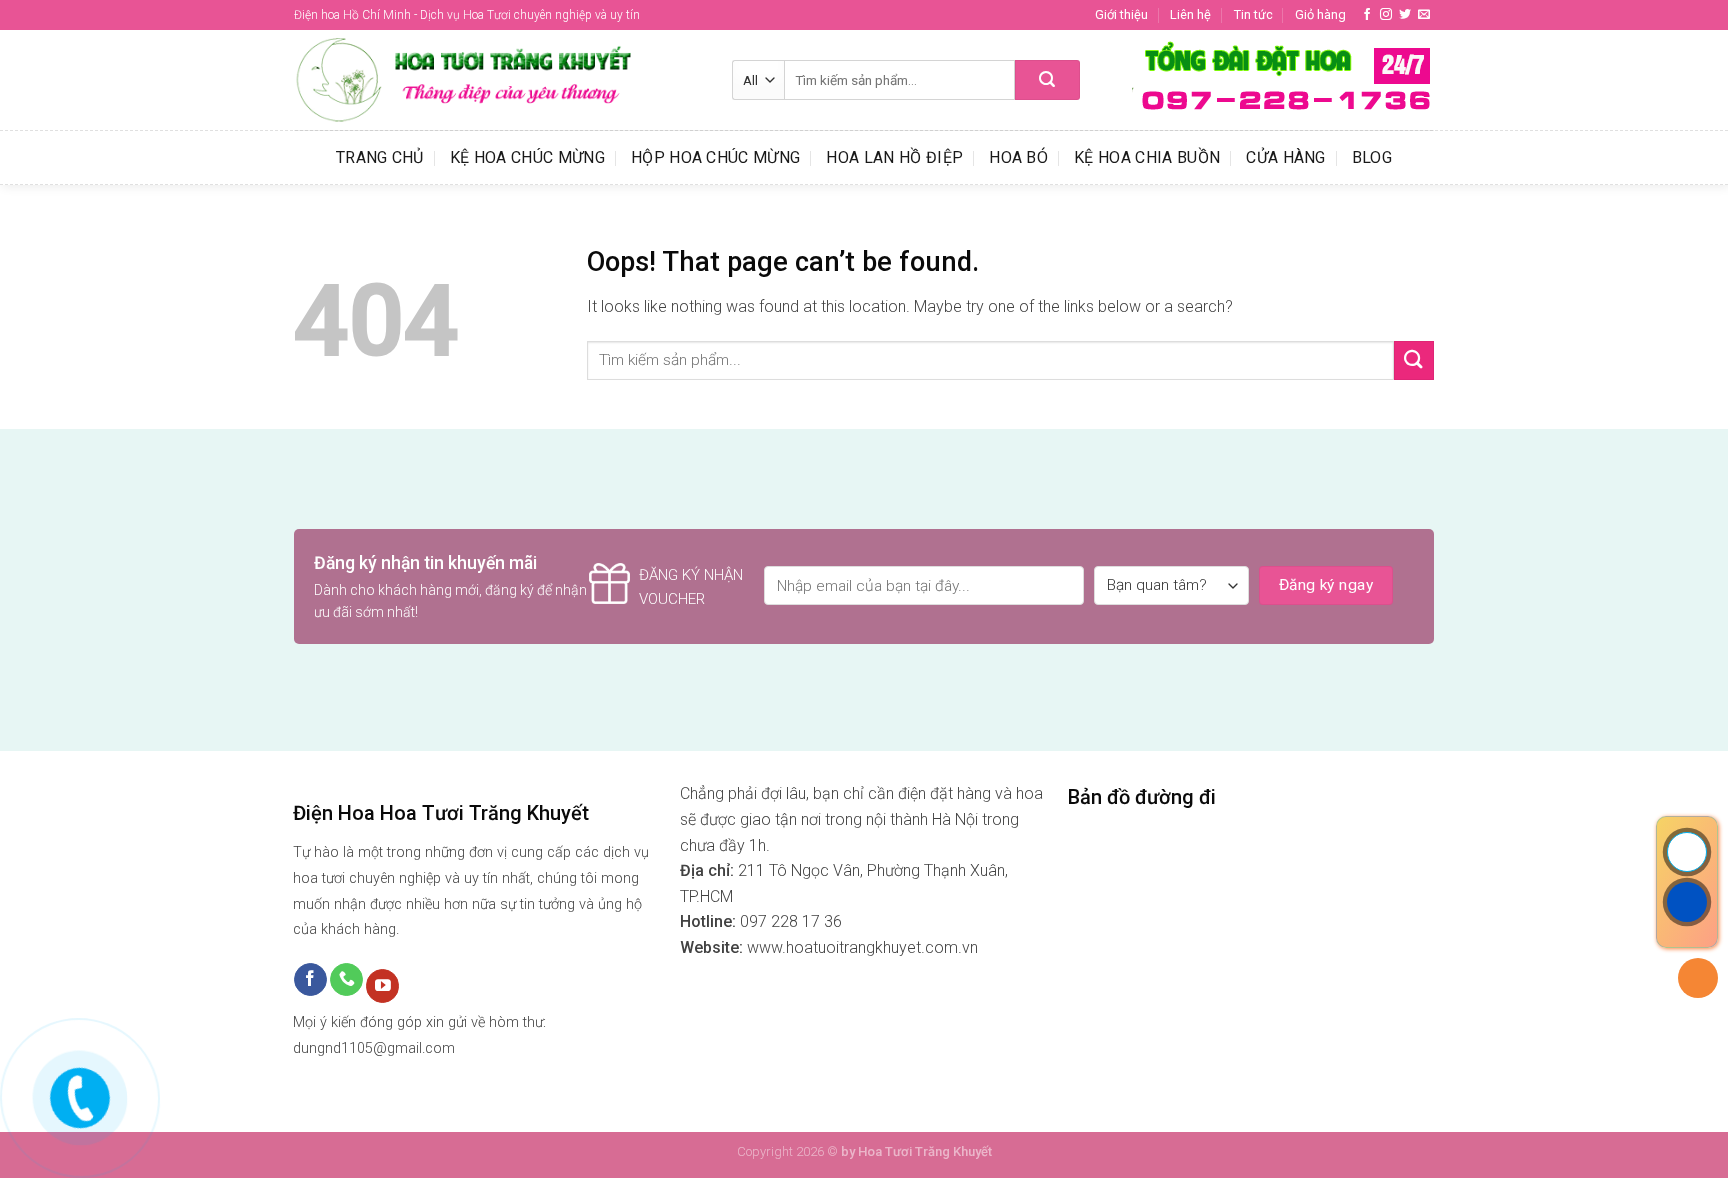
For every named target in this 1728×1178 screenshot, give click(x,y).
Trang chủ (380, 157)
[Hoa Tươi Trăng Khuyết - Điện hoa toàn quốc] (498, 80)
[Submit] (1047, 80)
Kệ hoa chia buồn (1147, 157)
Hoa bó (1018, 157)
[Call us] (346, 980)
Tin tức (1253, 14)
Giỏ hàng (1320, 14)
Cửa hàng (1286, 157)
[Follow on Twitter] (1405, 15)
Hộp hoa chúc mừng (715, 157)
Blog (1372, 157)
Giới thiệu (1121, 14)
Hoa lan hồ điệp (894, 157)
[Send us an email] (1424, 15)
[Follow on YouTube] (382, 986)
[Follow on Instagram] (1386, 15)
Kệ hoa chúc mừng (527, 157)
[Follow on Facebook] (1367, 15)
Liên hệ (1190, 14)
